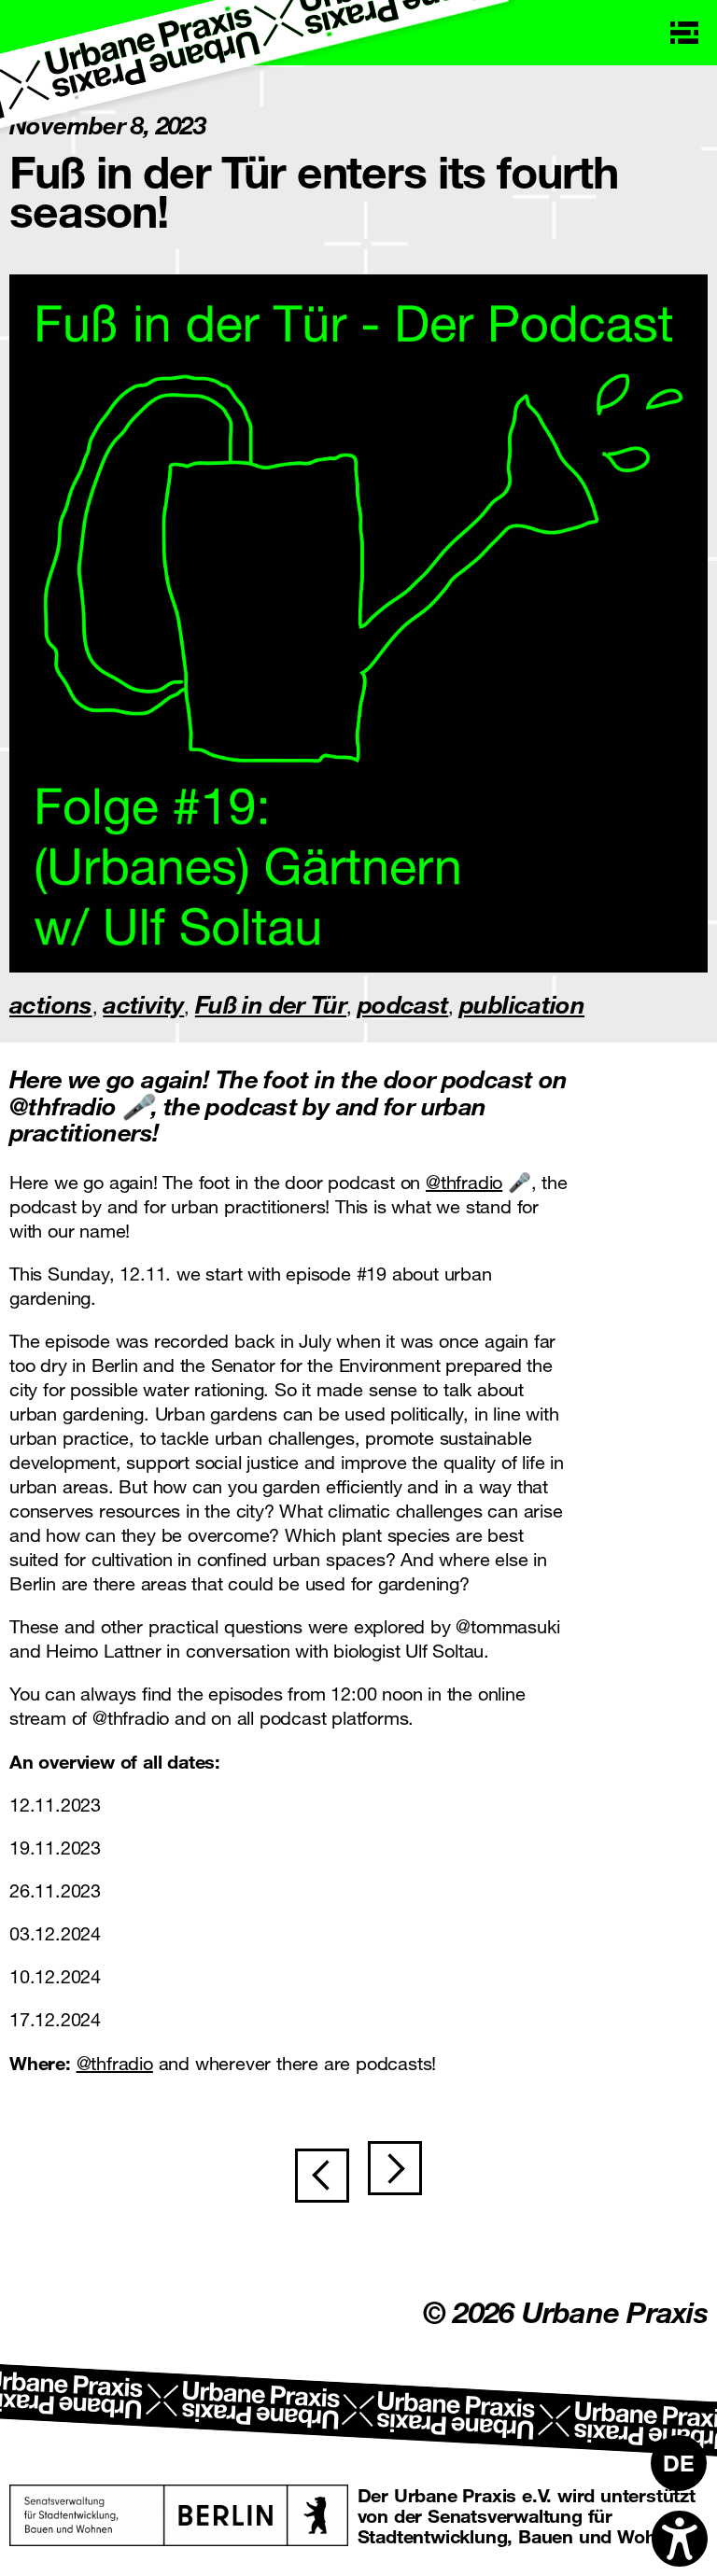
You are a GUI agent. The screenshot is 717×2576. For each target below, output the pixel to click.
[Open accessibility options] (680, 2539)
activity (143, 1004)
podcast (403, 1004)
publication (522, 1004)
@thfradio (464, 1182)
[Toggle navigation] (684, 33)
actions (51, 1004)
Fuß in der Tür (271, 1004)
